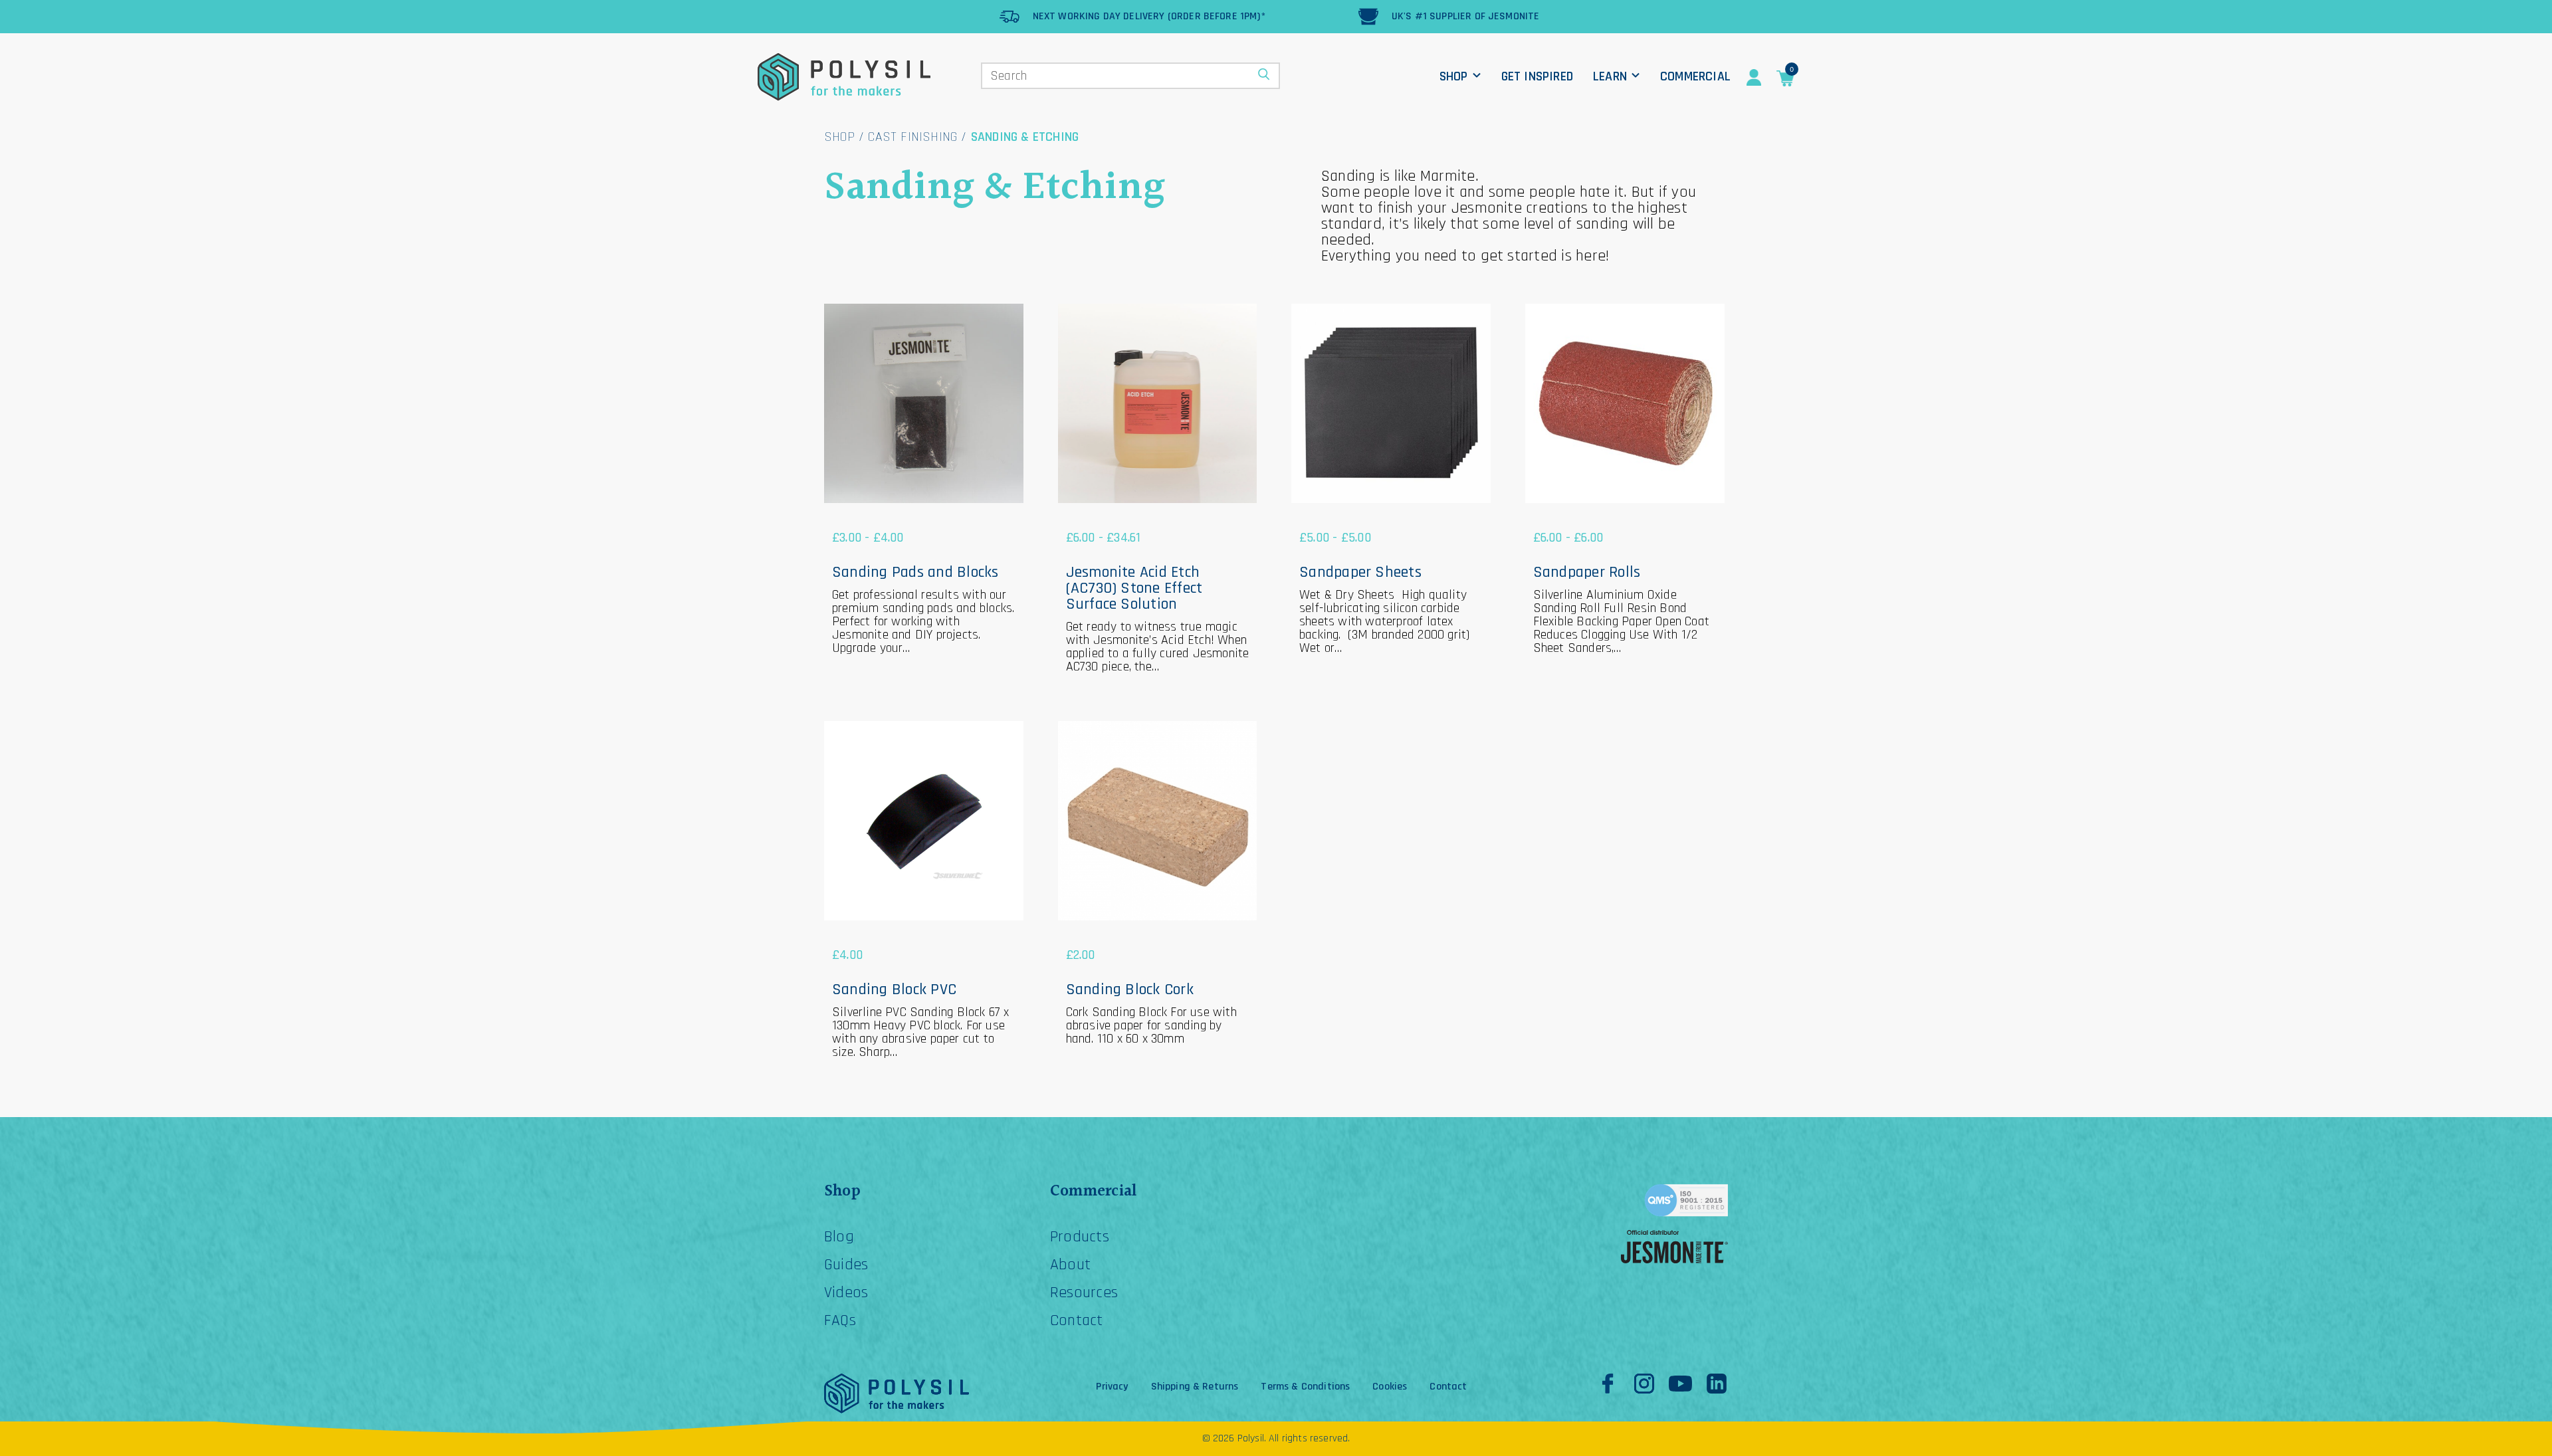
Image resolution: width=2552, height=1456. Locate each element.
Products (1080, 1237)
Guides (846, 1265)
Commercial (1695, 76)
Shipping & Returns (1195, 1387)
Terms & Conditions (1305, 1387)
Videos (846, 1293)
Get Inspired (1537, 76)
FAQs (840, 1320)
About (1070, 1265)
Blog (839, 1237)
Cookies (1390, 1387)
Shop (1454, 76)
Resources (1084, 1293)
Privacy (1112, 1387)
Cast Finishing (912, 137)
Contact (1077, 1320)
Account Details (1754, 78)
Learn (1610, 76)
